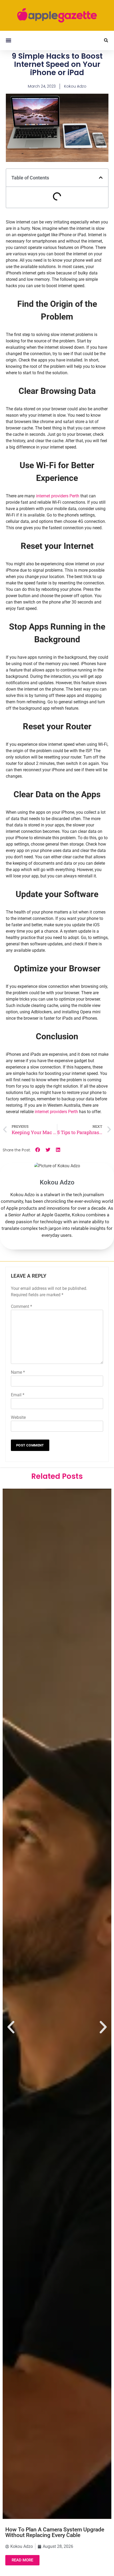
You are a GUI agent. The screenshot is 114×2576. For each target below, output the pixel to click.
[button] (8, 40)
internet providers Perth (58, 496)
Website (18, 1417)
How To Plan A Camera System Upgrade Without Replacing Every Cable (55, 2532)
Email (18, 1395)
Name (18, 1372)
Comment (21, 1306)
